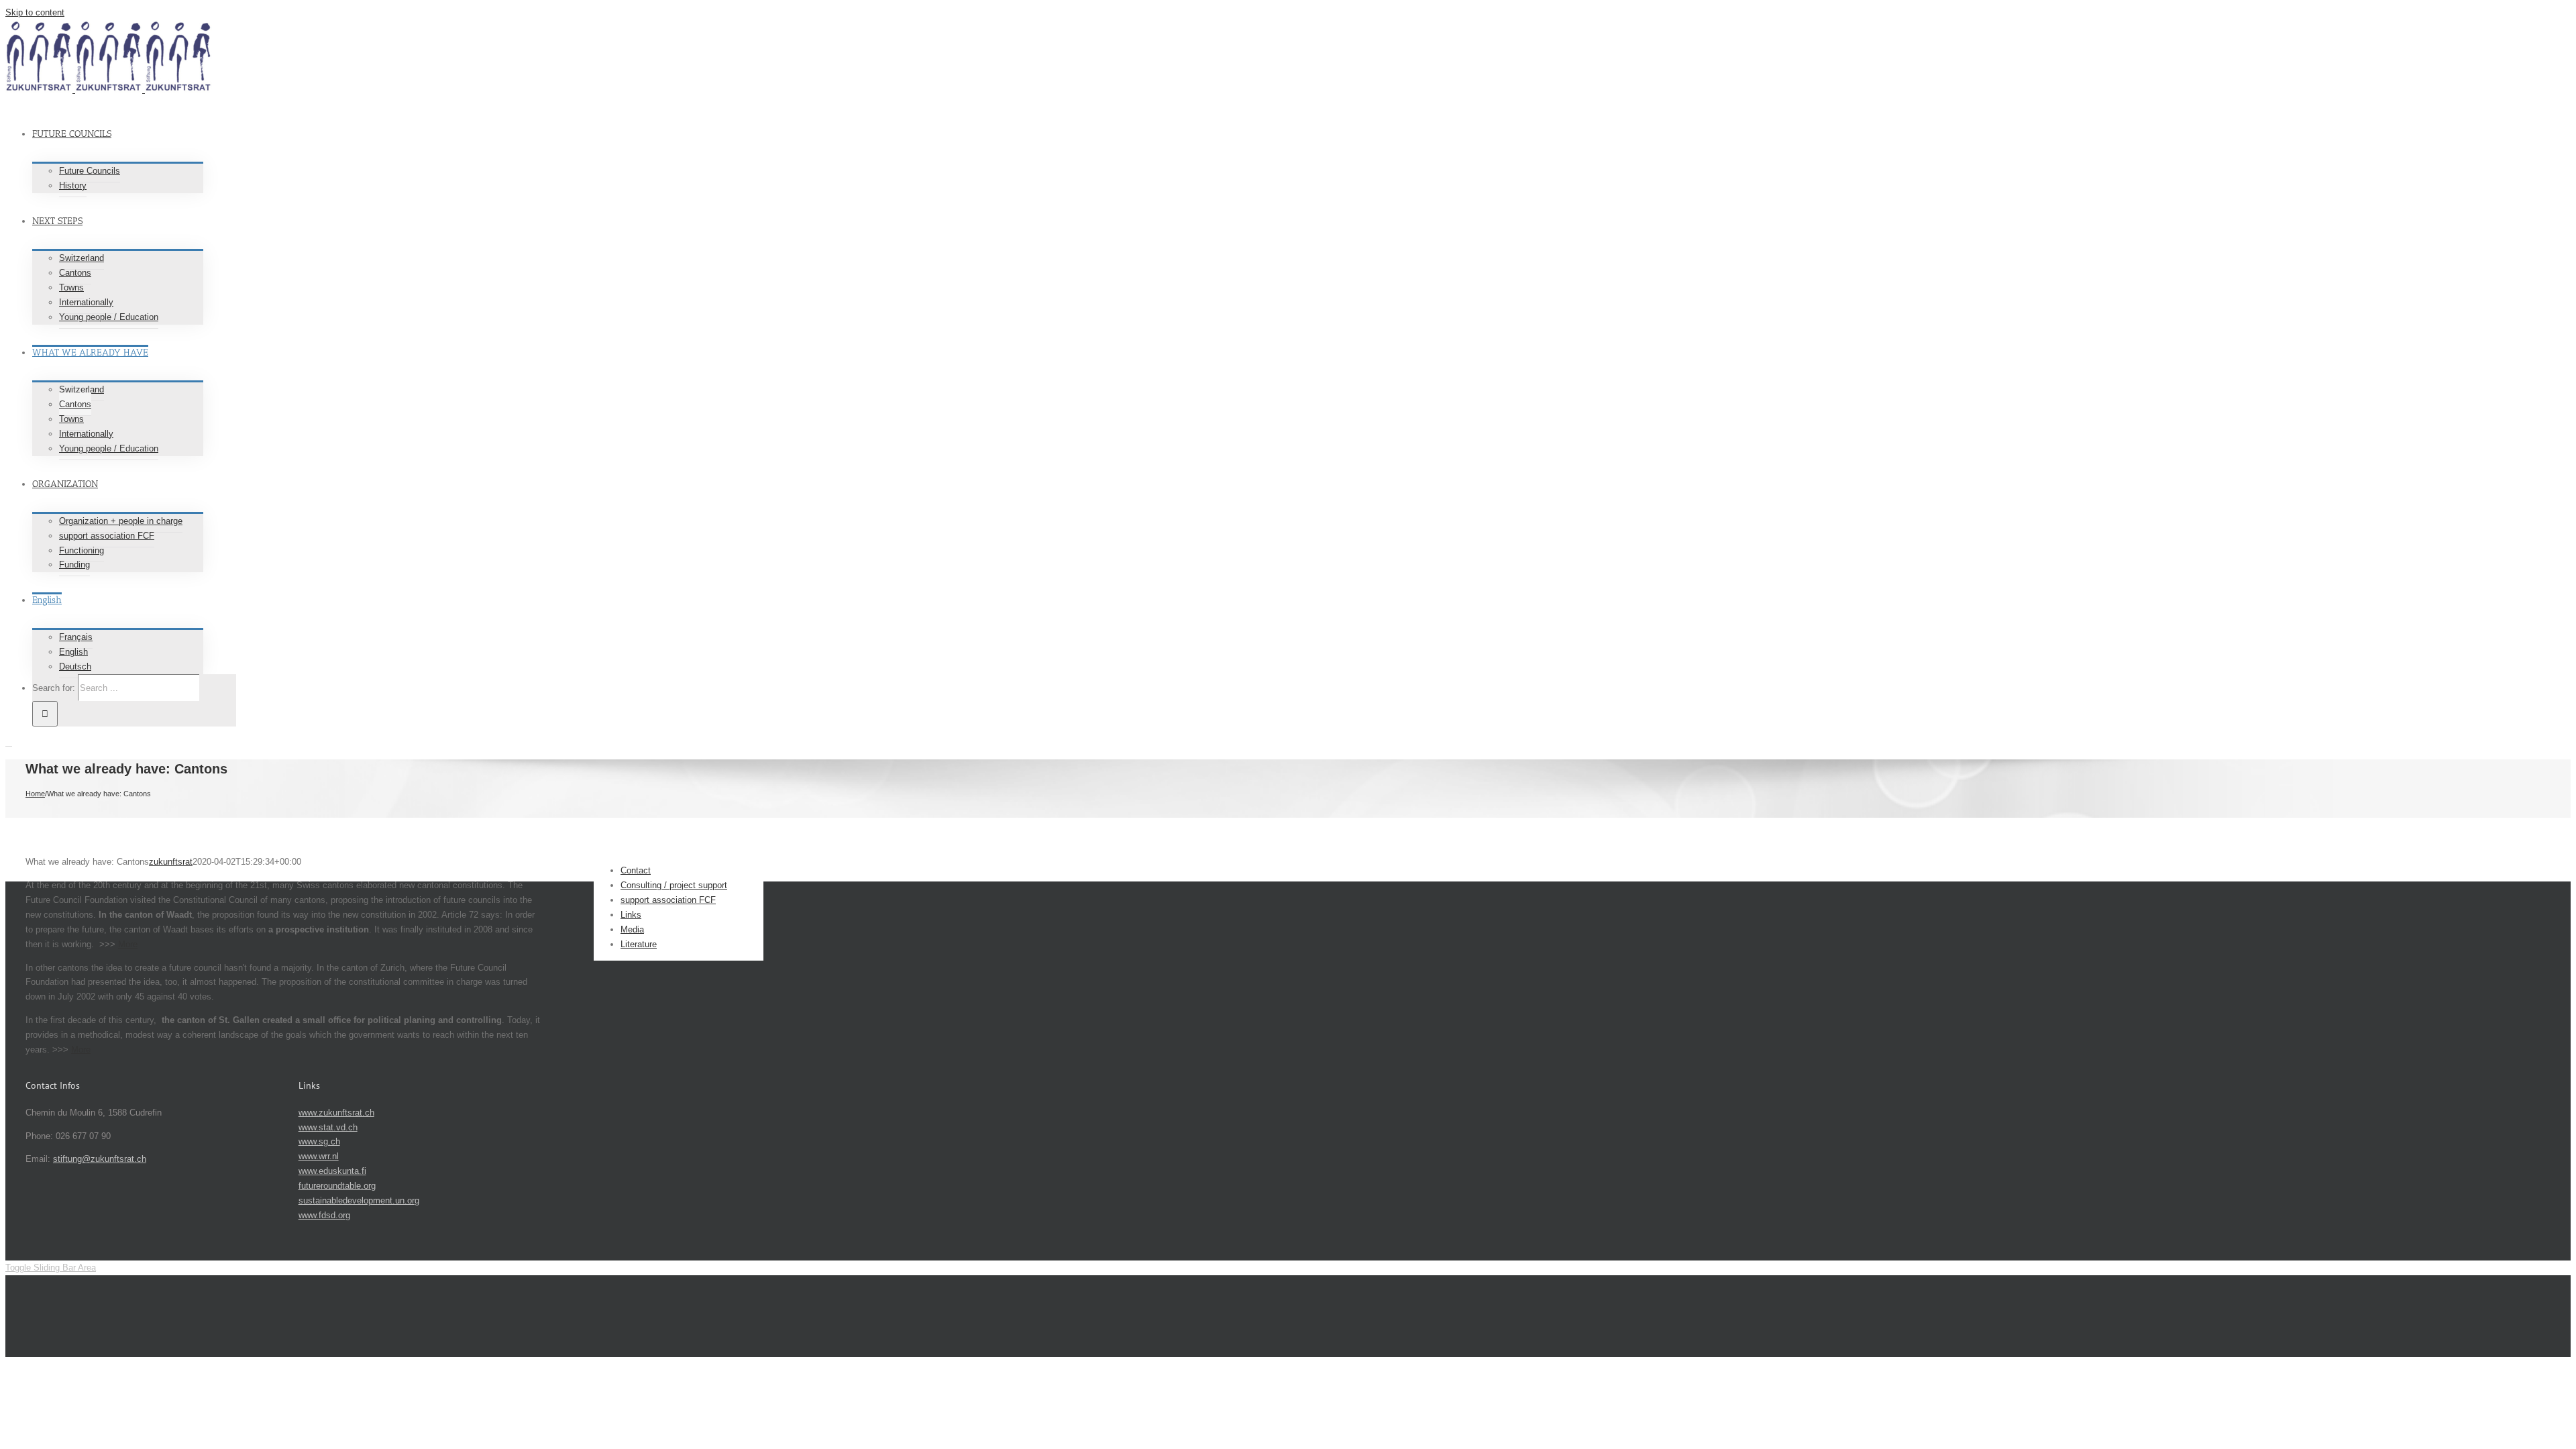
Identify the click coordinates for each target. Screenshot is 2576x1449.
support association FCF (668, 900)
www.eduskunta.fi (332, 1171)
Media (632, 929)
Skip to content (35, 12)
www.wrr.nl (319, 1156)
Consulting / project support (674, 885)
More (128, 944)
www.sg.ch (319, 1141)
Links (631, 915)
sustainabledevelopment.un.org (359, 1200)
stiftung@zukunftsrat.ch (100, 1159)
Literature (639, 944)
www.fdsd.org (324, 1215)
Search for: (54, 688)
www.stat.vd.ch (328, 1127)
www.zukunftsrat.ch (336, 1113)
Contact (636, 870)
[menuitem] (388, 150)
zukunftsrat (171, 862)
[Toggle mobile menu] (9, 742)
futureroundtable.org (337, 1186)
